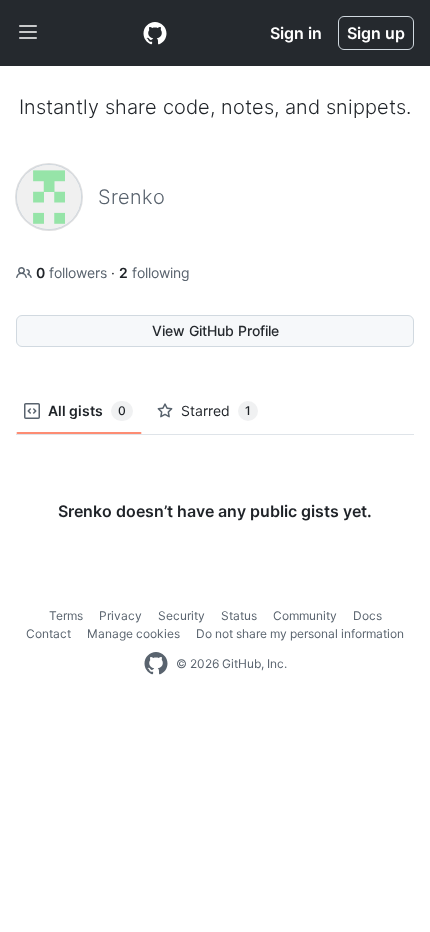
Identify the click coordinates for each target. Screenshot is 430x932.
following (154, 272)
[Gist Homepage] (155, 33)
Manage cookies (133, 633)
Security (181, 615)
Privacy (120, 615)
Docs (367, 615)
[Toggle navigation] (28, 33)
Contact (48, 633)
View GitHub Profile (215, 330)
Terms (66, 615)
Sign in (296, 33)
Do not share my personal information (300, 633)
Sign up (376, 33)
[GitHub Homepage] (156, 664)
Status (239, 615)
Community (305, 615)
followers (73, 272)
